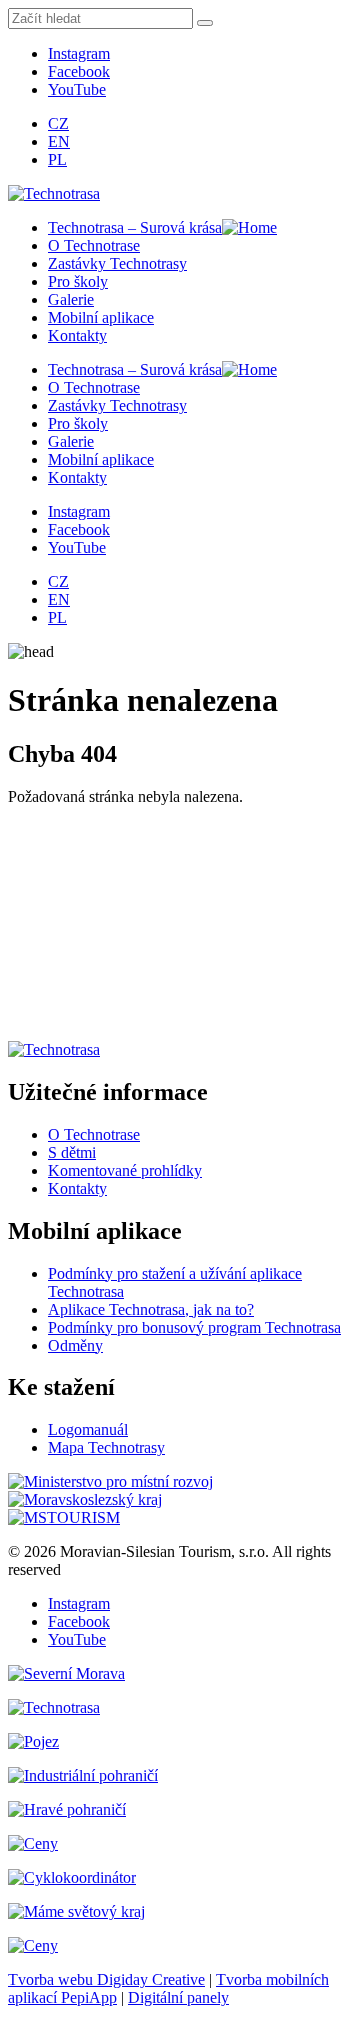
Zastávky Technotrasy (117, 263)
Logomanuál (88, 1429)
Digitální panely (178, 1997)
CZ (58, 123)
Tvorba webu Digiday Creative (106, 1979)
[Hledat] (205, 23)
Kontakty (77, 335)
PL (57, 159)
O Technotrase (94, 245)
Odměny (75, 1345)
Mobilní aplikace (101, 317)
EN (59, 141)
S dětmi (72, 1152)
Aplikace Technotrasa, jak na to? (151, 1309)
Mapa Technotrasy (106, 1447)
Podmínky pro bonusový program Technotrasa (194, 1327)
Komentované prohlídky (125, 1170)
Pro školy (78, 281)
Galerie (71, 299)
